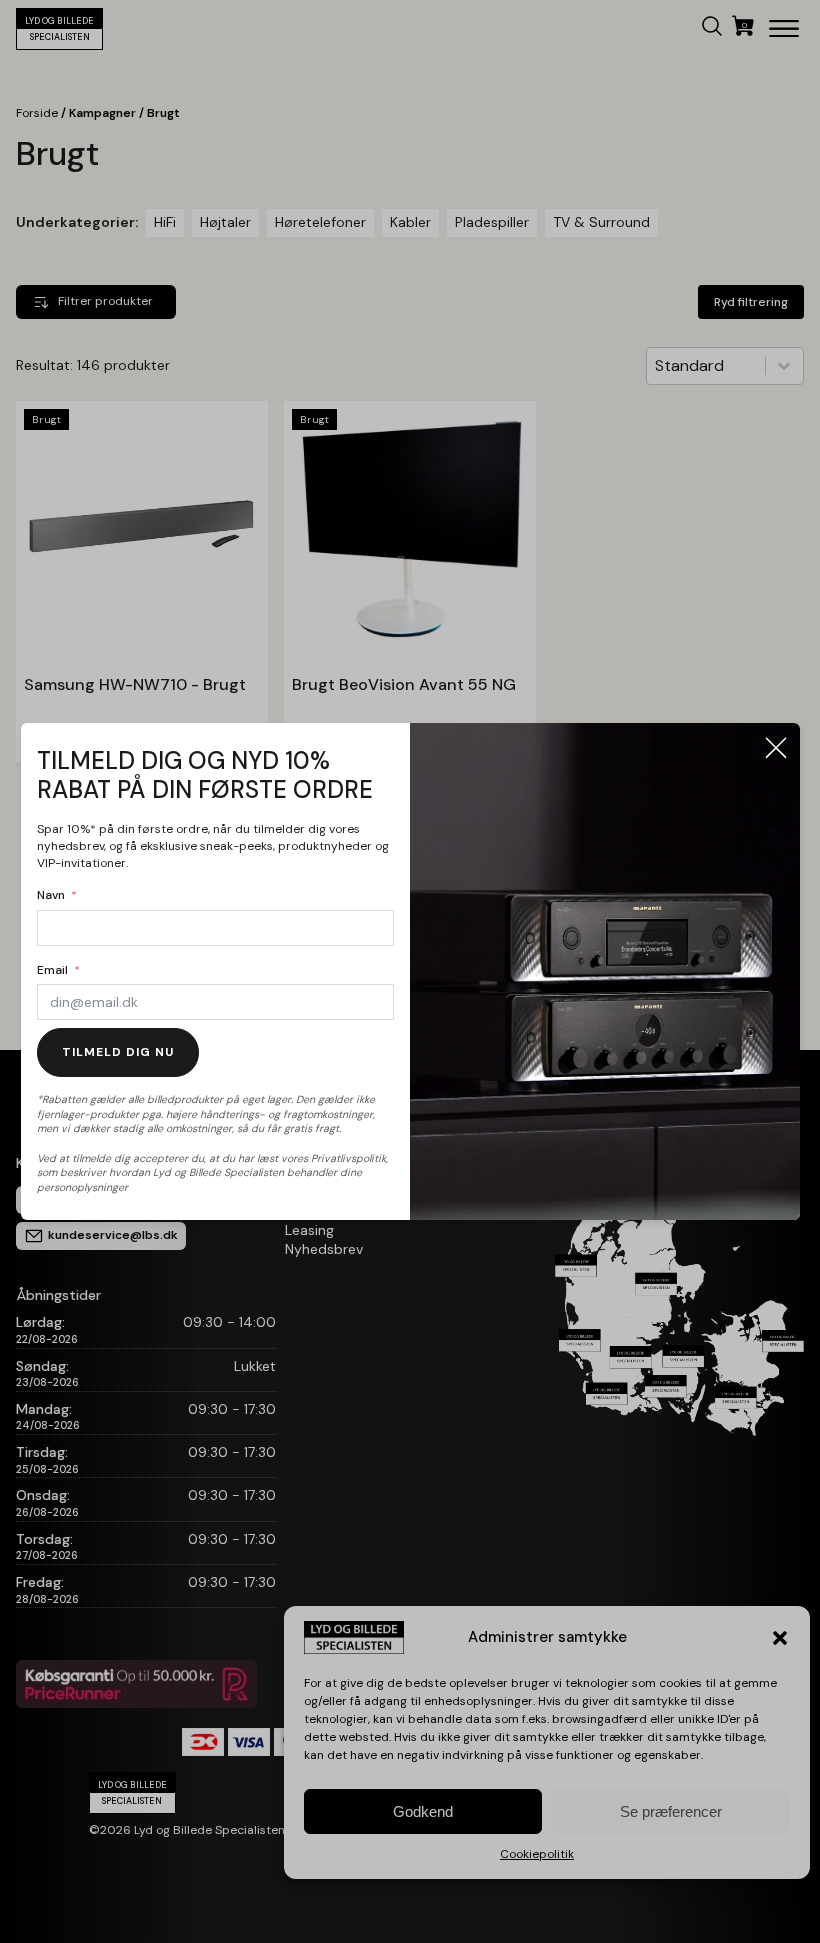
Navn (51, 895)
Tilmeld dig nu (118, 1052)
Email (52, 970)
